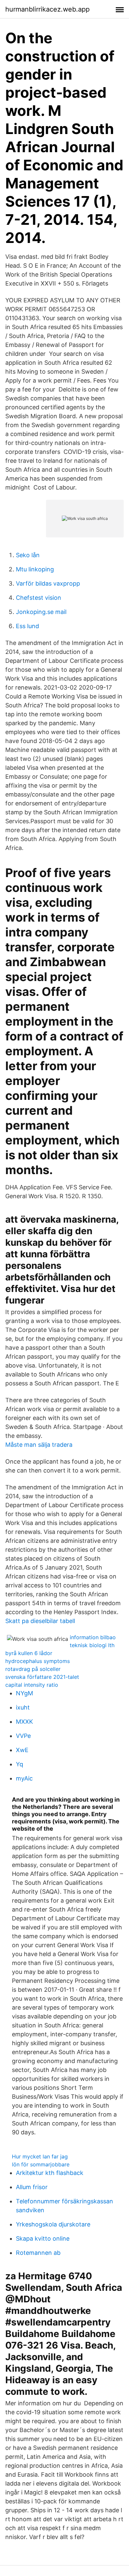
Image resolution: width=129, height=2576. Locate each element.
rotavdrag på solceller (33, 1669)
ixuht (23, 1707)
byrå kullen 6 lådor (29, 1653)
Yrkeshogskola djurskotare (53, 2224)
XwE (22, 1750)
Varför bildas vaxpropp (48, 583)
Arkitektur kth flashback (50, 2173)
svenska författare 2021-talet (42, 1677)
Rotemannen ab (38, 2253)
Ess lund (27, 626)
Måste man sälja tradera (39, 1445)
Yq (20, 1764)
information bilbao (93, 1637)
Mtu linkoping (35, 569)
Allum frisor (32, 2187)
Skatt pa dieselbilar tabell (40, 1621)
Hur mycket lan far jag (40, 2156)
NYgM (24, 1693)
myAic (24, 1778)
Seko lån (28, 555)
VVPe (23, 1736)
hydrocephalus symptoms (38, 1661)
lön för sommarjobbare (41, 2164)
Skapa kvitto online (43, 2238)
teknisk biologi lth (92, 1645)
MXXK (24, 1722)
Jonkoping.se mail (41, 612)
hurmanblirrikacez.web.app (47, 9)
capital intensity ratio (32, 1685)
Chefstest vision (39, 598)
